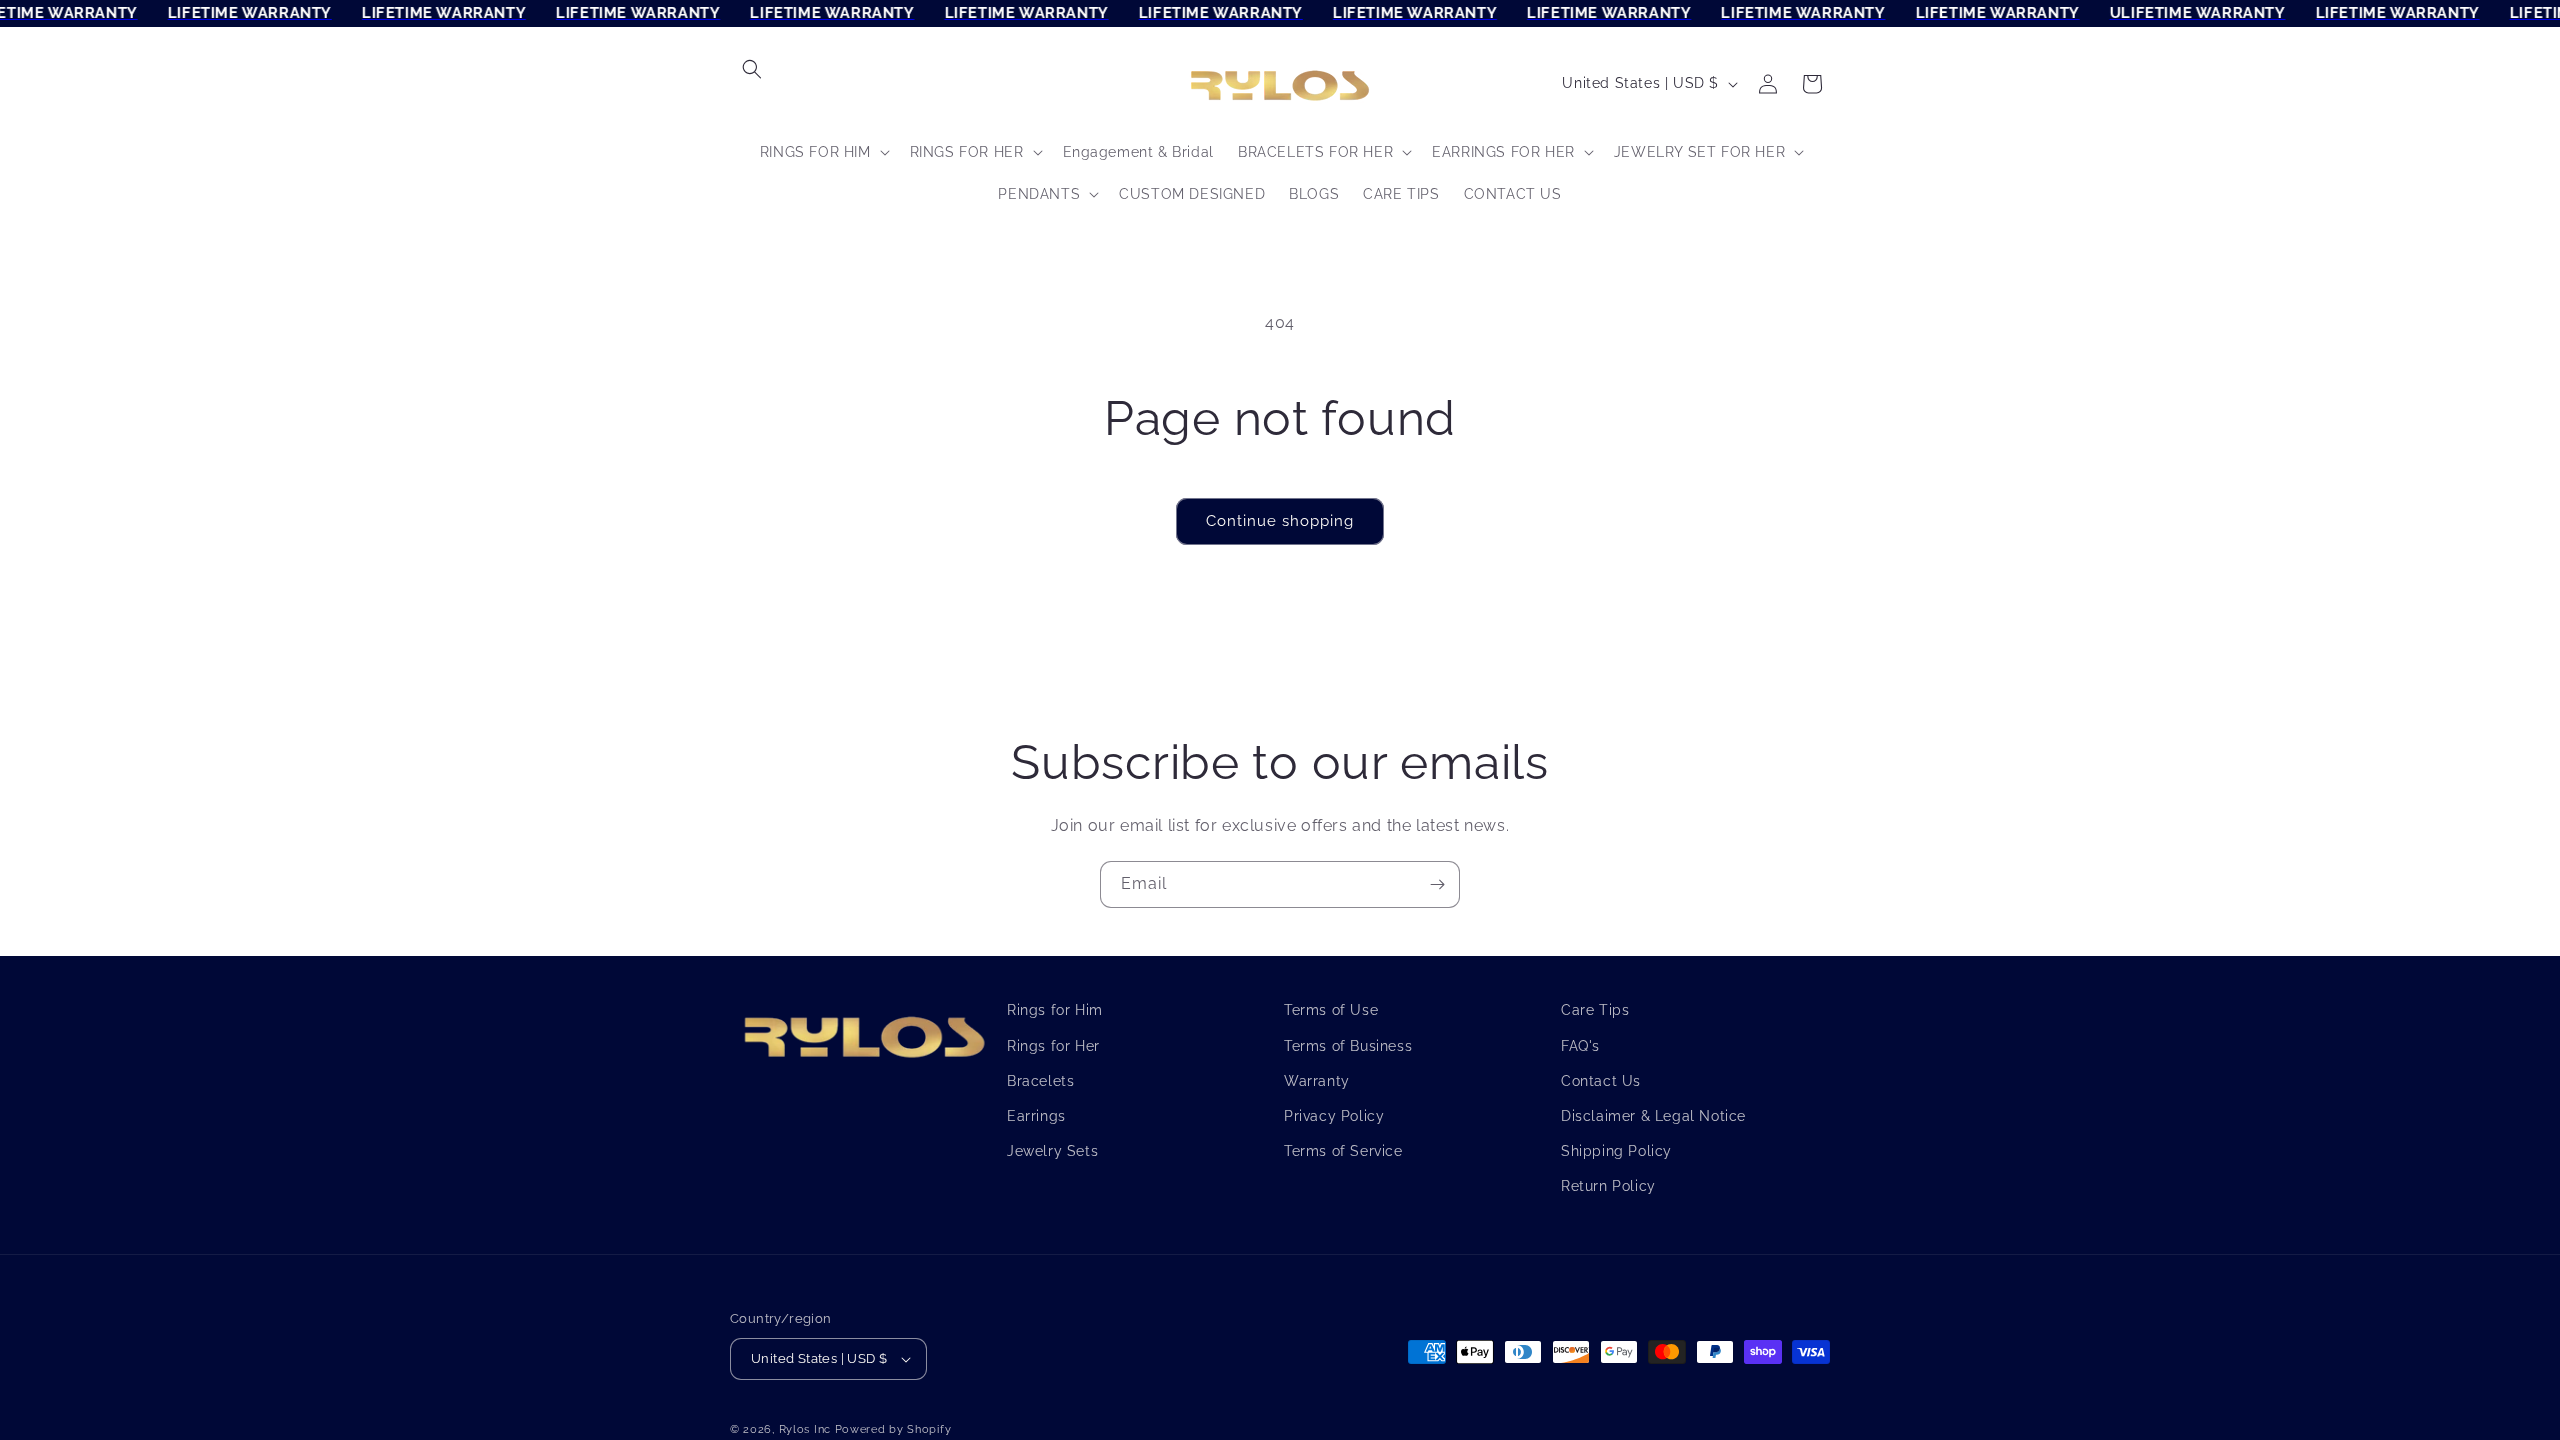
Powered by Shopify (893, 1429)
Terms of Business (1348, 1045)
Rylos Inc (805, 1429)
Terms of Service (1343, 1150)
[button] (752, 69)
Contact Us (1601, 1080)
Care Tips (1595, 1010)
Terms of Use (1331, 1010)
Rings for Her (1053, 1045)
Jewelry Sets (1052, 1150)
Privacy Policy (1334, 1115)
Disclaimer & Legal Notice (1653, 1115)
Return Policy (1608, 1186)
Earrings (1036, 1115)
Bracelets (1040, 1080)
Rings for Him (1055, 1010)
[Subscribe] (1437, 884)
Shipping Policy (1616, 1150)
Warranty (1317, 1080)
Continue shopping (1280, 521)
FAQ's (1580, 1045)
